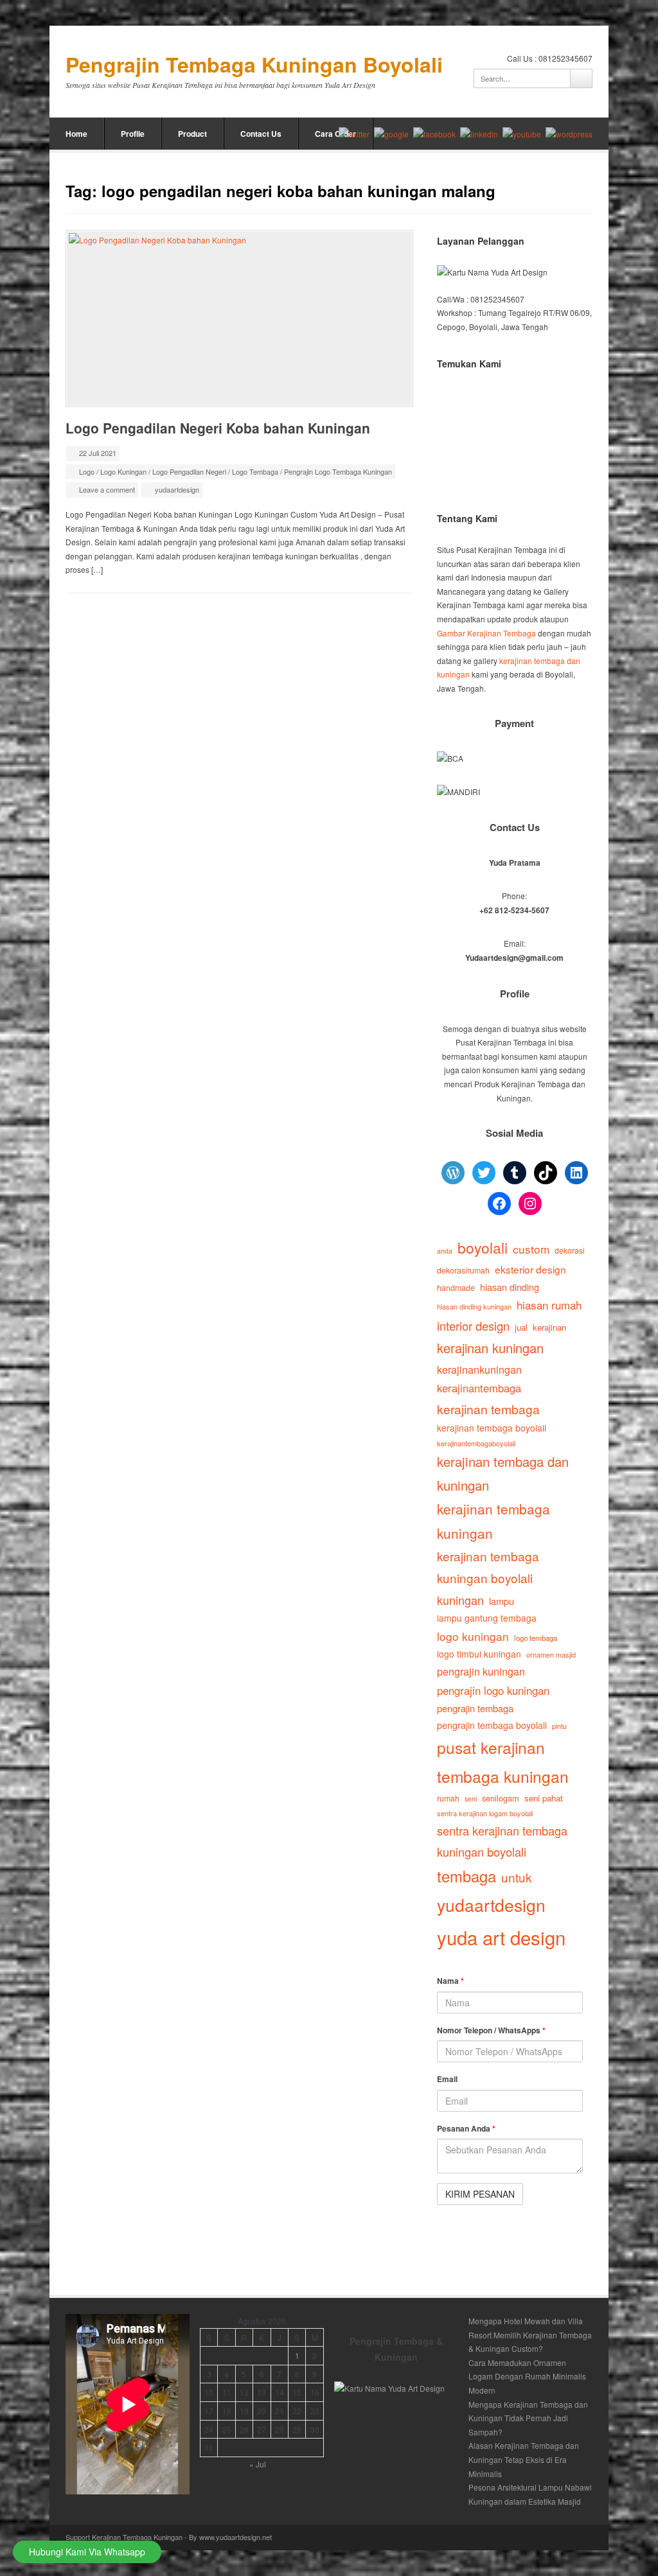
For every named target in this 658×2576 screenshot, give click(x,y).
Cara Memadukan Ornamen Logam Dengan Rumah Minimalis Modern (527, 2376)
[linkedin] (479, 134)
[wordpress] (569, 134)
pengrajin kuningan (481, 1671)
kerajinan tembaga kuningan (493, 1521)
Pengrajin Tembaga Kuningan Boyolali (254, 65)
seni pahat (544, 1798)
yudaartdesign (177, 489)
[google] (391, 134)
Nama (450, 1981)
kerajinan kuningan (490, 1348)
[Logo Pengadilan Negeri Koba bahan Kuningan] (239, 319)
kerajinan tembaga (488, 1409)
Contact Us (261, 134)
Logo (87, 471)
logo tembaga (536, 1638)
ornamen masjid (551, 1654)
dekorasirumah (463, 1270)
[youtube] (522, 134)
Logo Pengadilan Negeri (189, 471)
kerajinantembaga (479, 1388)
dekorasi (570, 1250)
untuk (516, 1877)
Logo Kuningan (123, 471)
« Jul (258, 2464)
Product (192, 134)
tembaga (467, 1876)
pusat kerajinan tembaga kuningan (503, 1761)
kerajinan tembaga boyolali (492, 1428)
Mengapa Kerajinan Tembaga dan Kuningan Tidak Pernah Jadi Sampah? (528, 2418)
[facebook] (434, 134)
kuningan (460, 1600)
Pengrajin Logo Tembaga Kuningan (338, 471)
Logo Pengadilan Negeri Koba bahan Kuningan (218, 428)
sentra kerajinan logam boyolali (485, 1813)
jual (521, 1327)
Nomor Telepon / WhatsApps (491, 2030)
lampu (502, 1601)
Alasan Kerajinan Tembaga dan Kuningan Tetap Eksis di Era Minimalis (524, 2459)
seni (471, 1799)
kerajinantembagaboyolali (476, 1443)
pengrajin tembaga (475, 1708)
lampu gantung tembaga (487, 1618)
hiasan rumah (549, 1305)
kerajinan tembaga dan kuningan (503, 1473)
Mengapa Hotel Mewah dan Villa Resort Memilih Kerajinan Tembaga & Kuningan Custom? (530, 2335)
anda (445, 1251)
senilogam (501, 1798)
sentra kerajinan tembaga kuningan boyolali (502, 1841)
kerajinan (549, 1327)
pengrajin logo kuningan (493, 1690)
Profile (133, 134)
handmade (456, 1288)
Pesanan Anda (466, 2128)
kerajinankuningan (479, 1369)
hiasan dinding (510, 1287)
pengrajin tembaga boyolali (492, 1725)
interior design (473, 1326)
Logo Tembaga (255, 471)
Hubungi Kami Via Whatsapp (87, 2552)
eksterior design (530, 1269)
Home (76, 134)
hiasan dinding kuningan (474, 1306)
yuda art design (501, 1937)
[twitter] (354, 134)
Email (447, 2079)
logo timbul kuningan (479, 1654)
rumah (448, 1798)
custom (531, 1249)
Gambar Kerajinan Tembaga (486, 633)
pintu (559, 1726)
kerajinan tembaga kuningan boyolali (488, 1567)
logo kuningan (473, 1636)
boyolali (483, 1247)
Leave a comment (107, 489)
